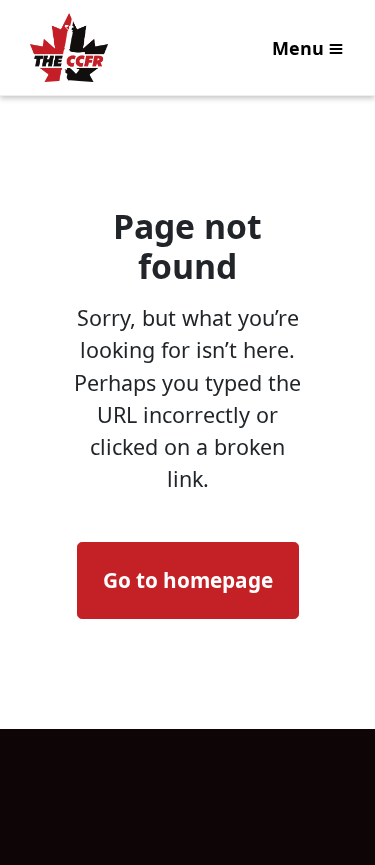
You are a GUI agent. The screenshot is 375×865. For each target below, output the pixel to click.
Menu (298, 48)
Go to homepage (188, 580)
